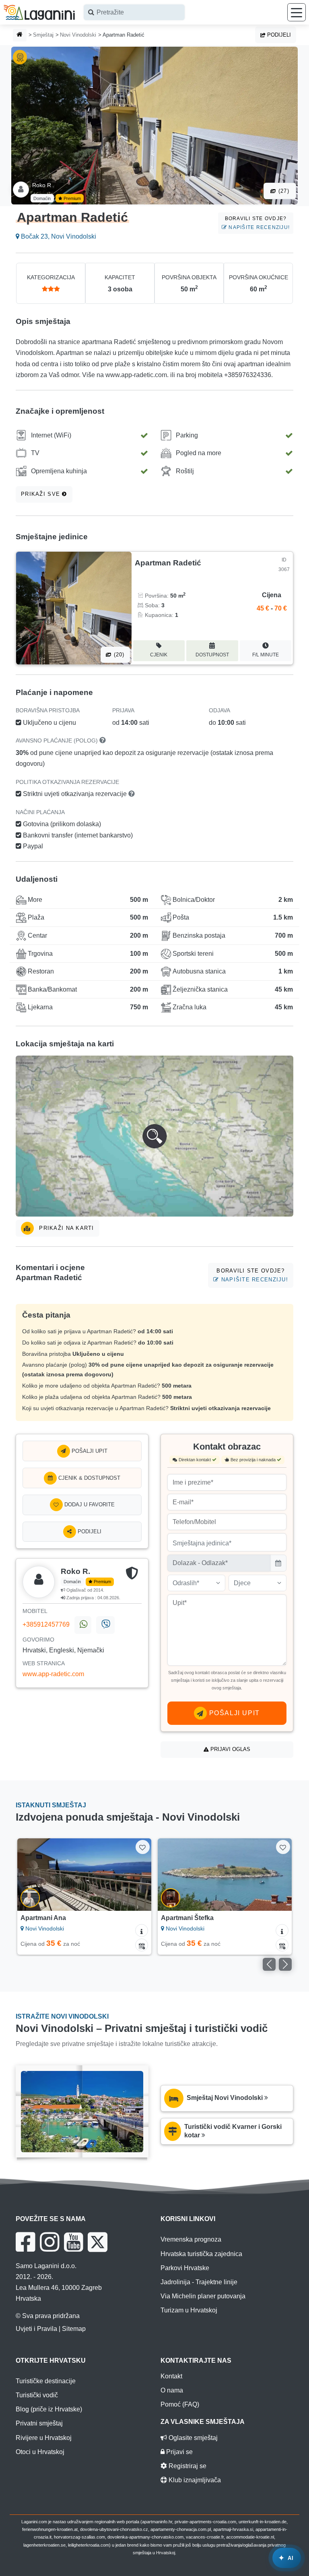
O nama (172, 2390)
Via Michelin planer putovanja (203, 2296)
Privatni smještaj (39, 2423)
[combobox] (134, 12)
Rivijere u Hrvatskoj (44, 2438)
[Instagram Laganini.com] (49, 2242)
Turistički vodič (37, 2395)
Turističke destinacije (46, 2381)
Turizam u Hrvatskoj (189, 2310)
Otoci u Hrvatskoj (40, 2452)
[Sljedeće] (137, 1875)
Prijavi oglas (230, 1749)
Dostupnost (212, 655)
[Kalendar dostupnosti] (142, 1945)
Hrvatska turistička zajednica (201, 2254)
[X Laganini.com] (98, 2242)
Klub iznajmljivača (194, 2480)
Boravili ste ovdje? (257, 223)
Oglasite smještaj (192, 2438)
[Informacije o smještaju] (142, 1930)
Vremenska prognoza (191, 2239)
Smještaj (43, 35)
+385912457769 (46, 1625)
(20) (118, 655)
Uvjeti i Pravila (36, 2329)
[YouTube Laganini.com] (73, 2242)
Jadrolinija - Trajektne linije (199, 2282)
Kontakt (171, 2376)
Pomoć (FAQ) (180, 2404)
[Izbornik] (297, 12)
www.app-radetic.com (53, 1674)
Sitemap (74, 2329)
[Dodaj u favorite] (143, 1847)
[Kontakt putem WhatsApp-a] (83, 1625)
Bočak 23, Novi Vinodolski (58, 236)
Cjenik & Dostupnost (89, 1478)
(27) (283, 191)
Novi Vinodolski (78, 35)
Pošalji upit (89, 1451)
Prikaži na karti (66, 1228)
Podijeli (278, 35)
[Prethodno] (32, 1875)
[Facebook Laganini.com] (25, 2242)
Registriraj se (187, 2466)
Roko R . (43, 185)
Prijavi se (179, 2452)
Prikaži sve (41, 494)
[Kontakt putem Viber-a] (105, 1625)
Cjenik (159, 655)
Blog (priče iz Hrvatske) (49, 2409)
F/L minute (266, 655)
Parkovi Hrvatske (185, 2268)
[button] (154, 1136)
